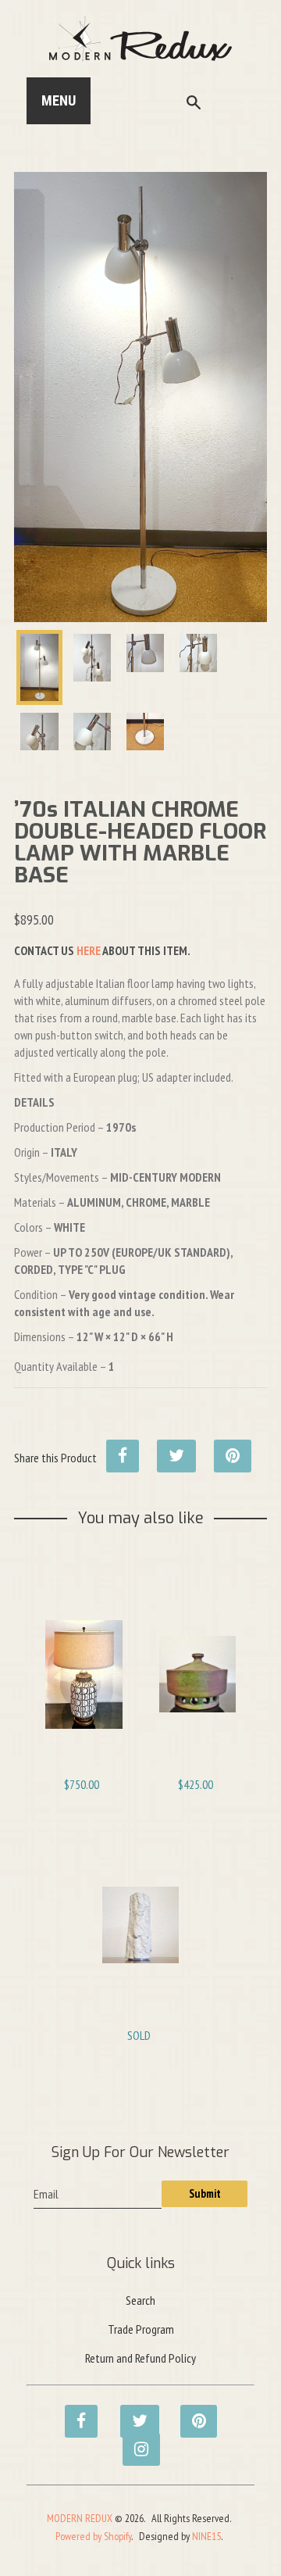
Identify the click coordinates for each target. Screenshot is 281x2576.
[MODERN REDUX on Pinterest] (192, 2413)
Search (140, 2300)
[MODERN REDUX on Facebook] (76, 2413)
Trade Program (141, 2329)
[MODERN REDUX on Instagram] (134, 2441)
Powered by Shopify (93, 2536)
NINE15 (206, 2536)
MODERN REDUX (80, 2518)
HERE (89, 950)
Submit (205, 2193)
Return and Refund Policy (140, 2358)
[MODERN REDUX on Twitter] (132, 2413)
